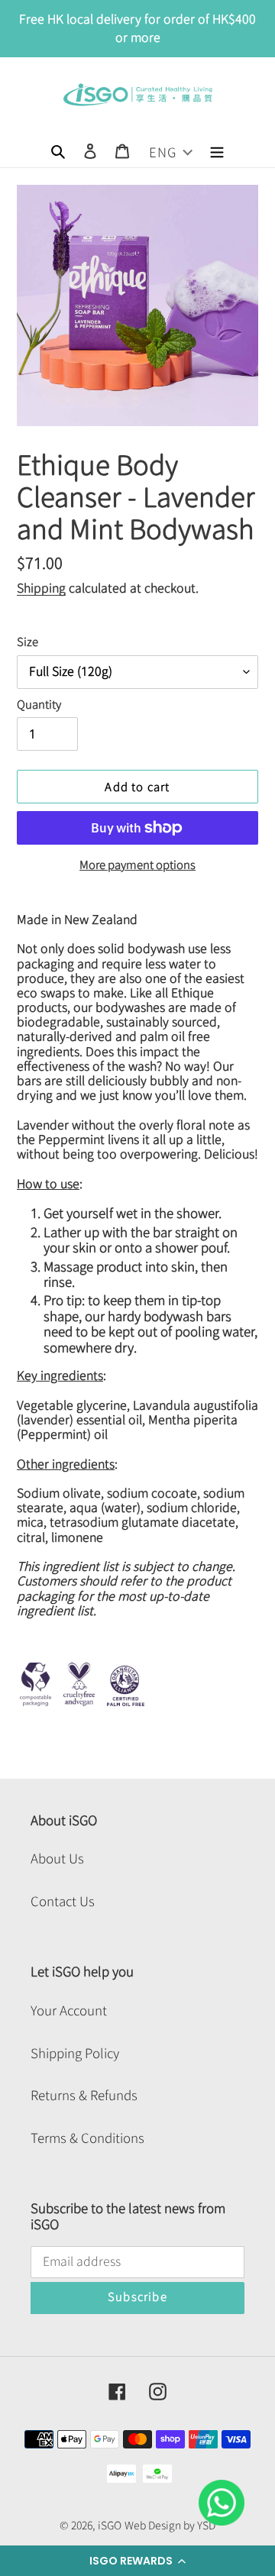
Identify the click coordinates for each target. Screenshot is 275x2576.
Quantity (39, 705)
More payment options (137, 865)
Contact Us (63, 1901)
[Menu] (217, 150)
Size (27, 642)
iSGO (110, 2526)
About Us (57, 1858)
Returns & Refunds (84, 2095)
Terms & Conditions (87, 2138)
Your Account (69, 2010)
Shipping (41, 588)
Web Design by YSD (170, 2526)
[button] (137, 2561)
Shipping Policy (75, 2053)
